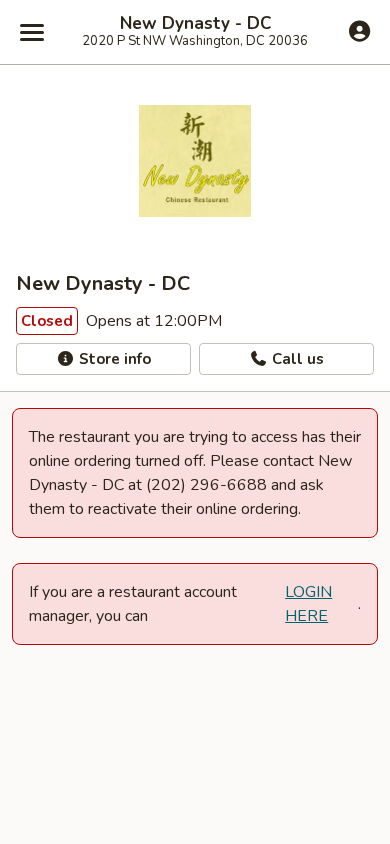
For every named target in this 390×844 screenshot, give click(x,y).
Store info (113, 359)
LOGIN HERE (308, 604)
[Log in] (359, 31)
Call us (296, 359)
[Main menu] (32, 32)
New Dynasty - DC (195, 24)
